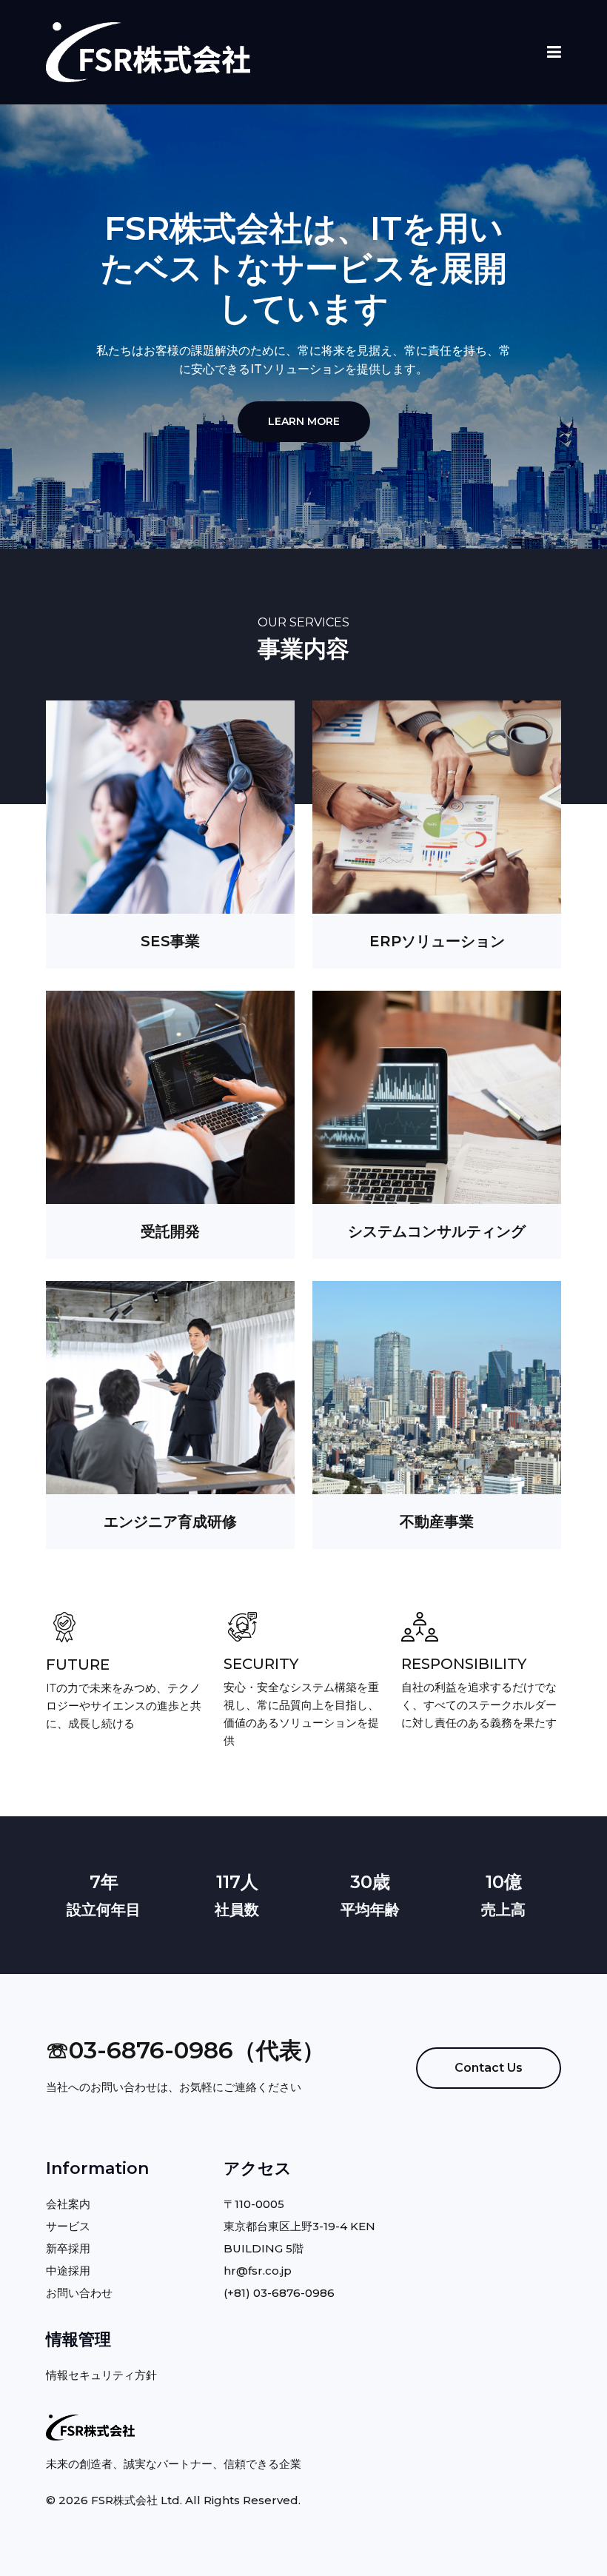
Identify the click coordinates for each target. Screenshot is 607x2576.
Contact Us (489, 2068)
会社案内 (68, 2204)
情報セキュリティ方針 (101, 2375)
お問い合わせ (79, 2293)
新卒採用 (68, 2248)
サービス (68, 2226)
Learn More (304, 421)
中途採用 (68, 2271)
